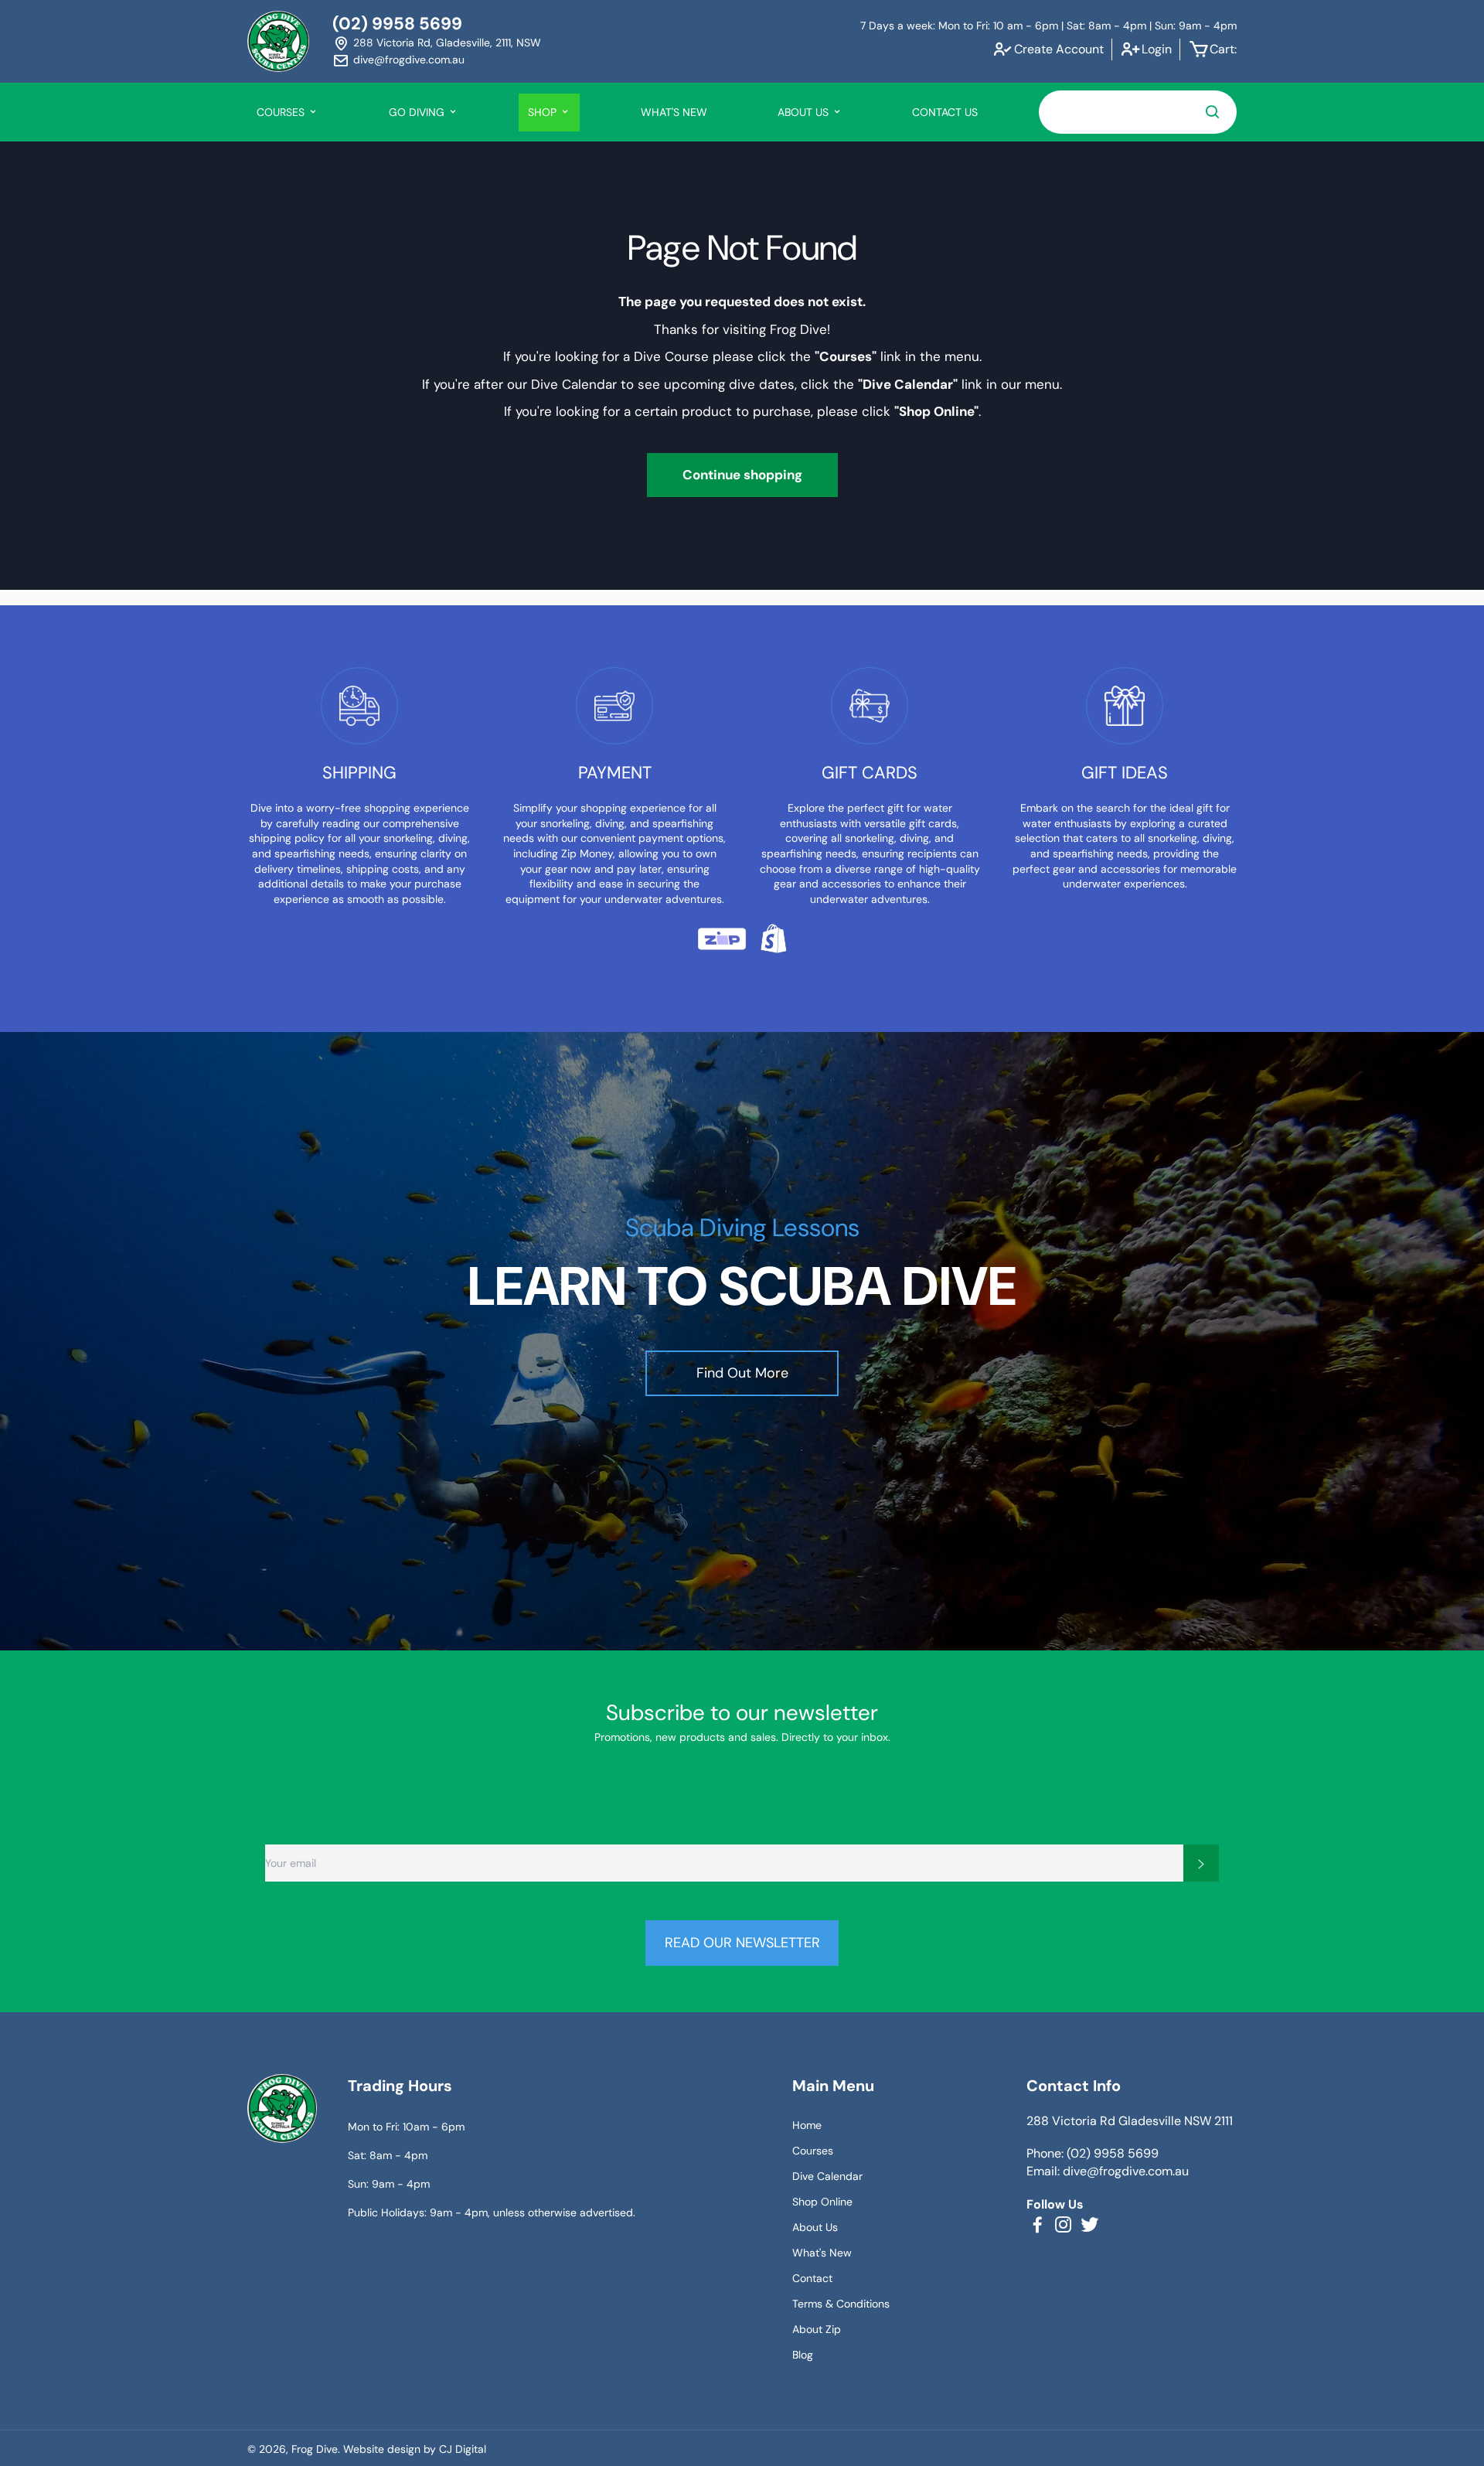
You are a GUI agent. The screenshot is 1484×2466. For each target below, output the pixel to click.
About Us (815, 2227)
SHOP (544, 112)
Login (1157, 49)
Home (807, 2125)
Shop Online (822, 2202)
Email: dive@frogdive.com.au (1108, 2171)
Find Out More (742, 1373)
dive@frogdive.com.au (409, 60)
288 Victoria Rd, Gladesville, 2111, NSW (447, 43)
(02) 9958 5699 (397, 24)
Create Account (1059, 49)
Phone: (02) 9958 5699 (1093, 2153)
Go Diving (418, 112)
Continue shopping (742, 475)
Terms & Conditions (841, 2304)
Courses (813, 2151)
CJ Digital (463, 2449)
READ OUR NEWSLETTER (742, 1943)
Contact (812, 2278)
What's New (674, 112)
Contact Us (945, 112)
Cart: (1223, 49)
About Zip (817, 2329)
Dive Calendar (827, 2176)
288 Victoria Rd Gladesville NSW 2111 (1130, 2121)
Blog (803, 2355)
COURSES (282, 112)
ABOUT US (805, 112)
